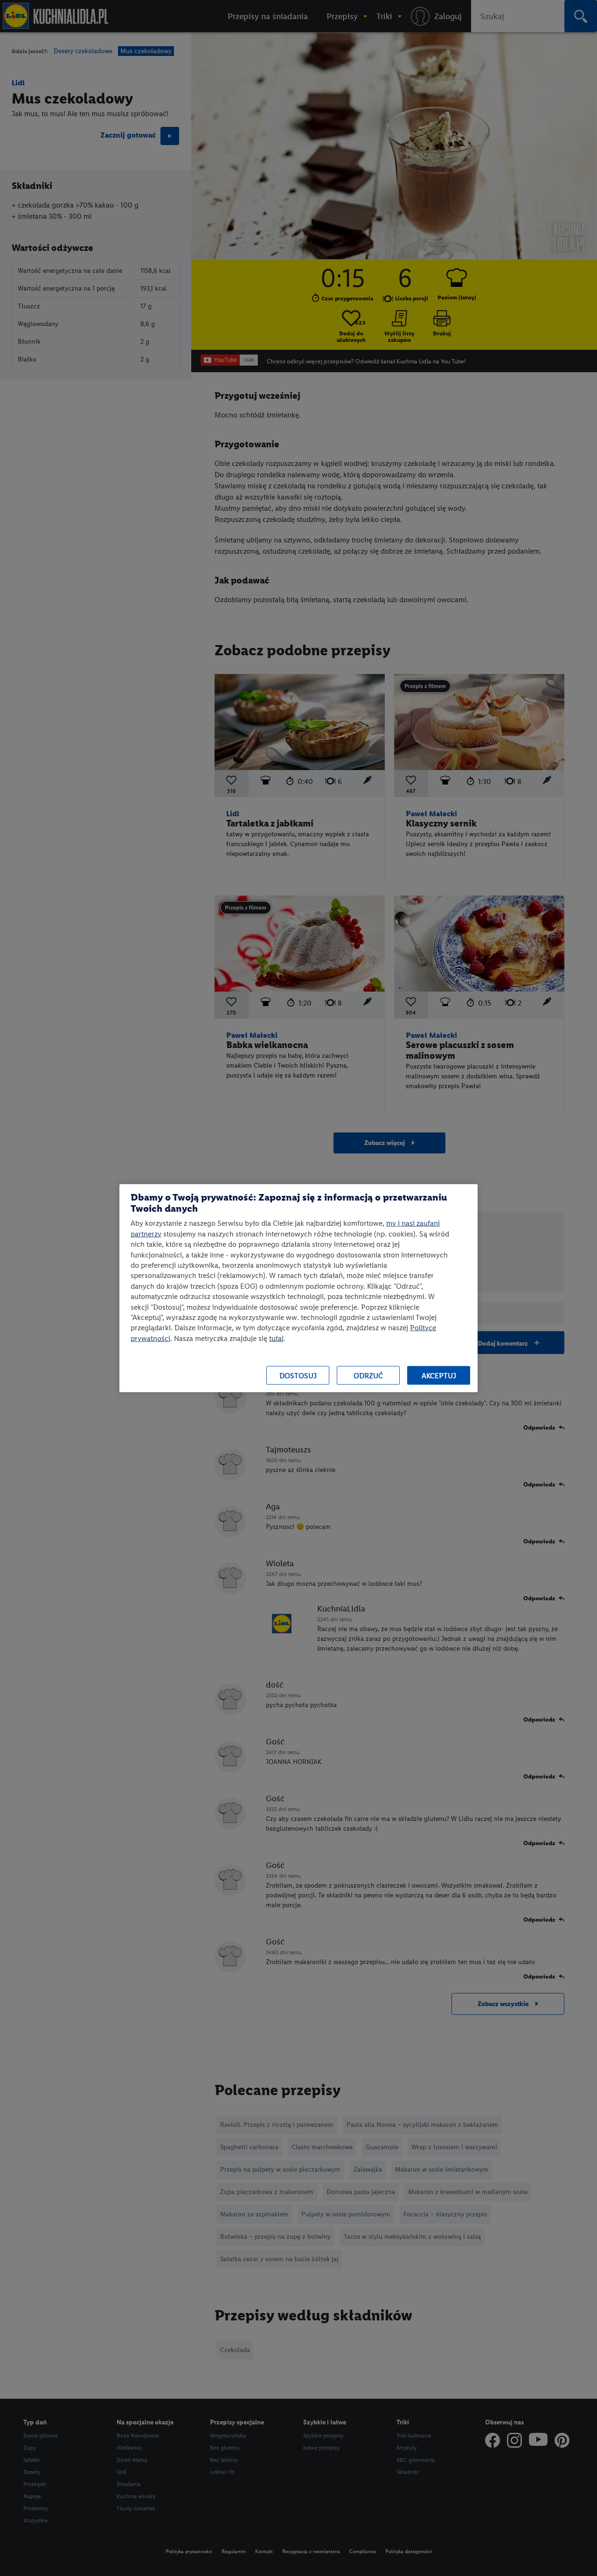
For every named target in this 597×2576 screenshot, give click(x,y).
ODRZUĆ (368, 1375)
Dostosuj (298, 1375)
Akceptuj (439, 1375)
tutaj (276, 1338)
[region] (298, 1288)
